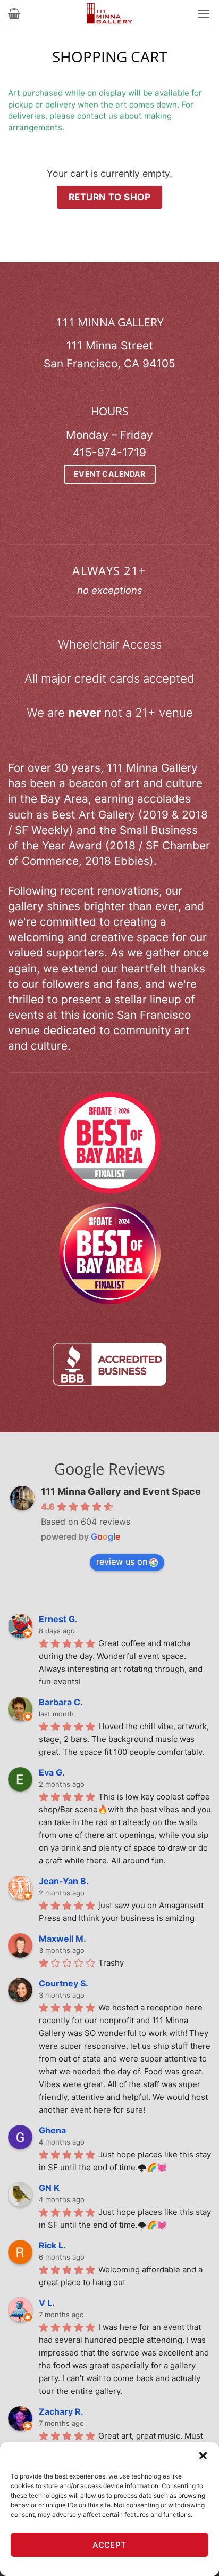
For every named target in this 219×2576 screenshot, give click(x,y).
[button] (203, 2456)
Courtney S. (64, 1983)
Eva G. (52, 1772)
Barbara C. (61, 1702)
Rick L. (52, 2245)
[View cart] (14, 13)
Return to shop (109, 197)
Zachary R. (61, 2411)
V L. (47, 2303)
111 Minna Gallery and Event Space (121, 1491)
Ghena (52, 2130)
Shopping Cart (109, 57)
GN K (49, 2188)
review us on (122, 1561)
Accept (109, 2545)
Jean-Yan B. (64, 1881)
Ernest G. (58, 1619)
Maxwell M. (62, 1939)
